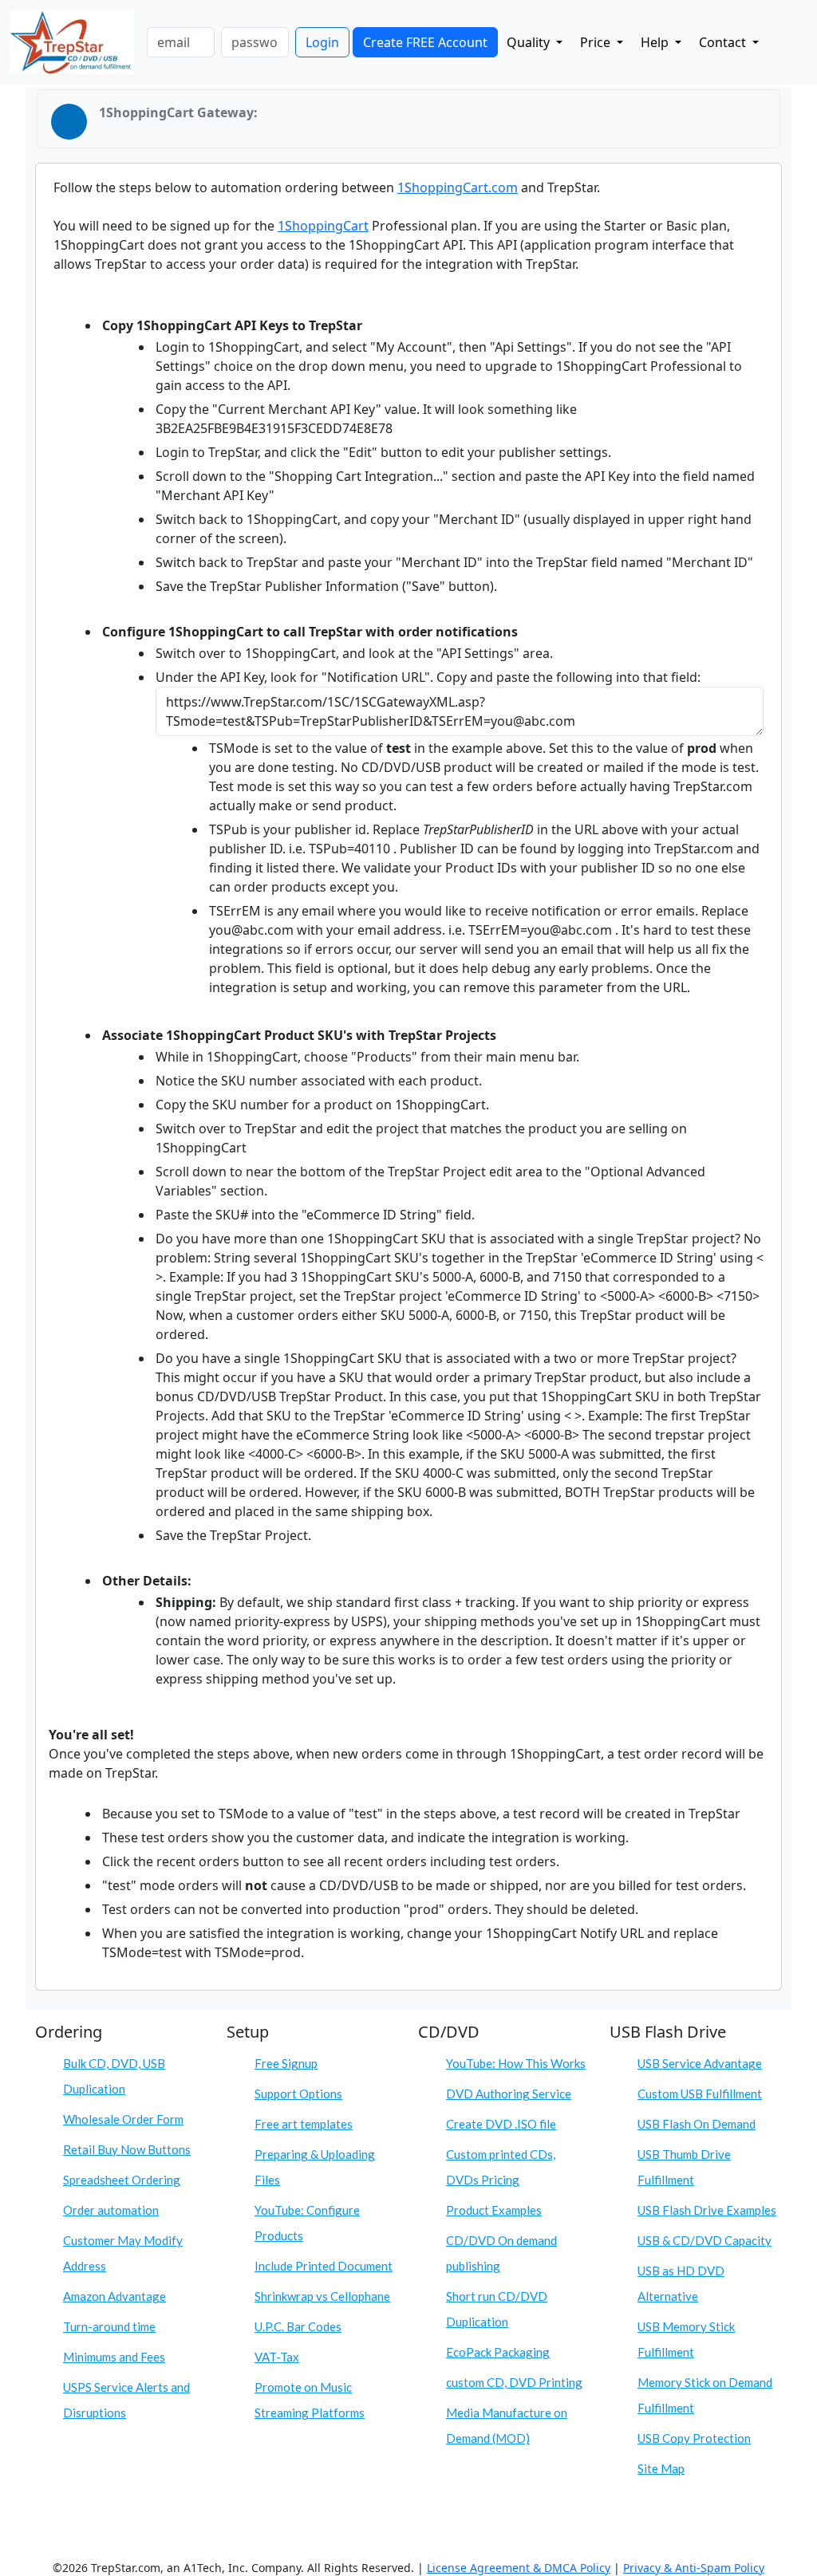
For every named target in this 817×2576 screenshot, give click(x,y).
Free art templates (304, 2124)
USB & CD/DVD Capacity (705, 2240)
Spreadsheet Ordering (122, 2180)
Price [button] (597, 42)
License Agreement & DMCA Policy (519, 2568)
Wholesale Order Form (123, 2119)
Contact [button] (724, 42)
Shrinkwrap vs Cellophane (322, 2296)
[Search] (781, 39)
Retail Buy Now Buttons (127, 2149)
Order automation (111, 2210)
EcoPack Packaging (498, 2352)
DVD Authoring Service (509, 2093)
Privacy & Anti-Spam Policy (694, 2568)
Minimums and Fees (114, 2357)
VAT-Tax (277, 2357)
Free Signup (286, 2063)
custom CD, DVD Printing (514, 2382)
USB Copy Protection (694, 2438)
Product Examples (494, 2210)
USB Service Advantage (700, 2063)
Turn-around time (109, 2326)
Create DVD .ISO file (501, 2124)
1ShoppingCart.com (458, 187)
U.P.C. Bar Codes (298, 2326)
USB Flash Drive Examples (707, 2210)
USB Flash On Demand (697, 2124)
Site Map (661, 2468)
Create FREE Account (425, 42)
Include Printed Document (324, 2266)
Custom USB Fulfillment (700, 2093)
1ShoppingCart (323, 226)
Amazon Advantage (114, 2296)
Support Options (298, 2093)
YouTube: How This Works (516, 2063)
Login (322, 42)
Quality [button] (530, 42)
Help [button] (656, 42)
